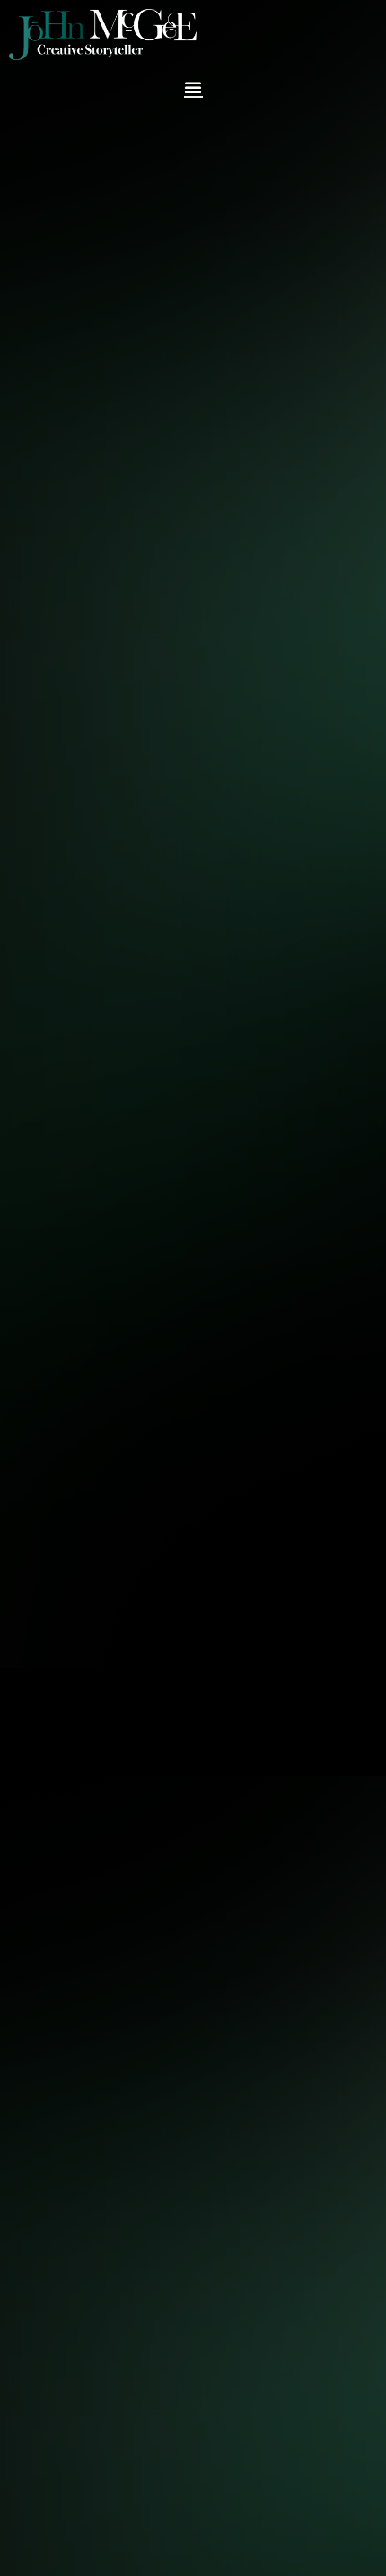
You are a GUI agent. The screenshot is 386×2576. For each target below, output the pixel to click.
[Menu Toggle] (193, 87)
